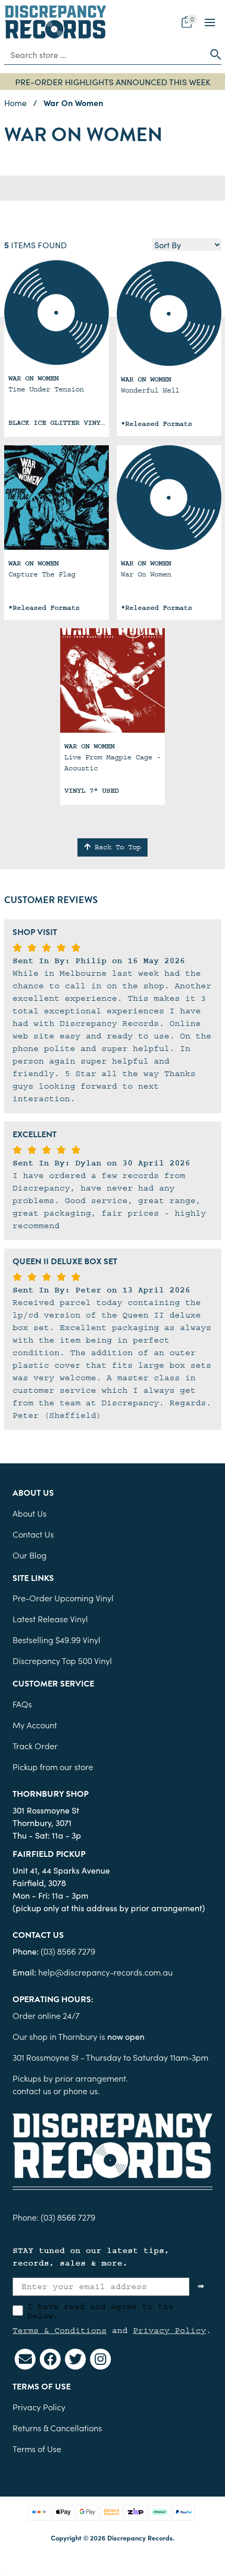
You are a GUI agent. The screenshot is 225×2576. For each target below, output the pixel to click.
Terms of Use (37, 2448)
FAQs (22, 1704)
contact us (32, 2090)
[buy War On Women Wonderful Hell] (169, 314)
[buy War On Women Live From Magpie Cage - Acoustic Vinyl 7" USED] (113, 680)
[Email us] (25, 2359)
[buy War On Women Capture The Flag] (57, 498)
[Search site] (212, 54)
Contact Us (33, 1534)
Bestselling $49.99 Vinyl (57, 1639)
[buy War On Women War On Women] (169, 498)
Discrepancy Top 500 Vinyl (62, 1660)
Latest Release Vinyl (50, 1619)
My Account (35, 1725)
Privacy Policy (170, 2330)
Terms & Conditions (60, 2330)
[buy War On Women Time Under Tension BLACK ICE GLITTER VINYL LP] (57, 313)
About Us (30, 1513)
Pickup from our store (53, 1766)
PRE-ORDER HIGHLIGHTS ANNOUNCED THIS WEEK (113, 82)
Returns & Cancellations (57, 2428)
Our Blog (30, 1555)
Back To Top (116, 847)
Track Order (35, 1746)
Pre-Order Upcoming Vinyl (63, 1598)
